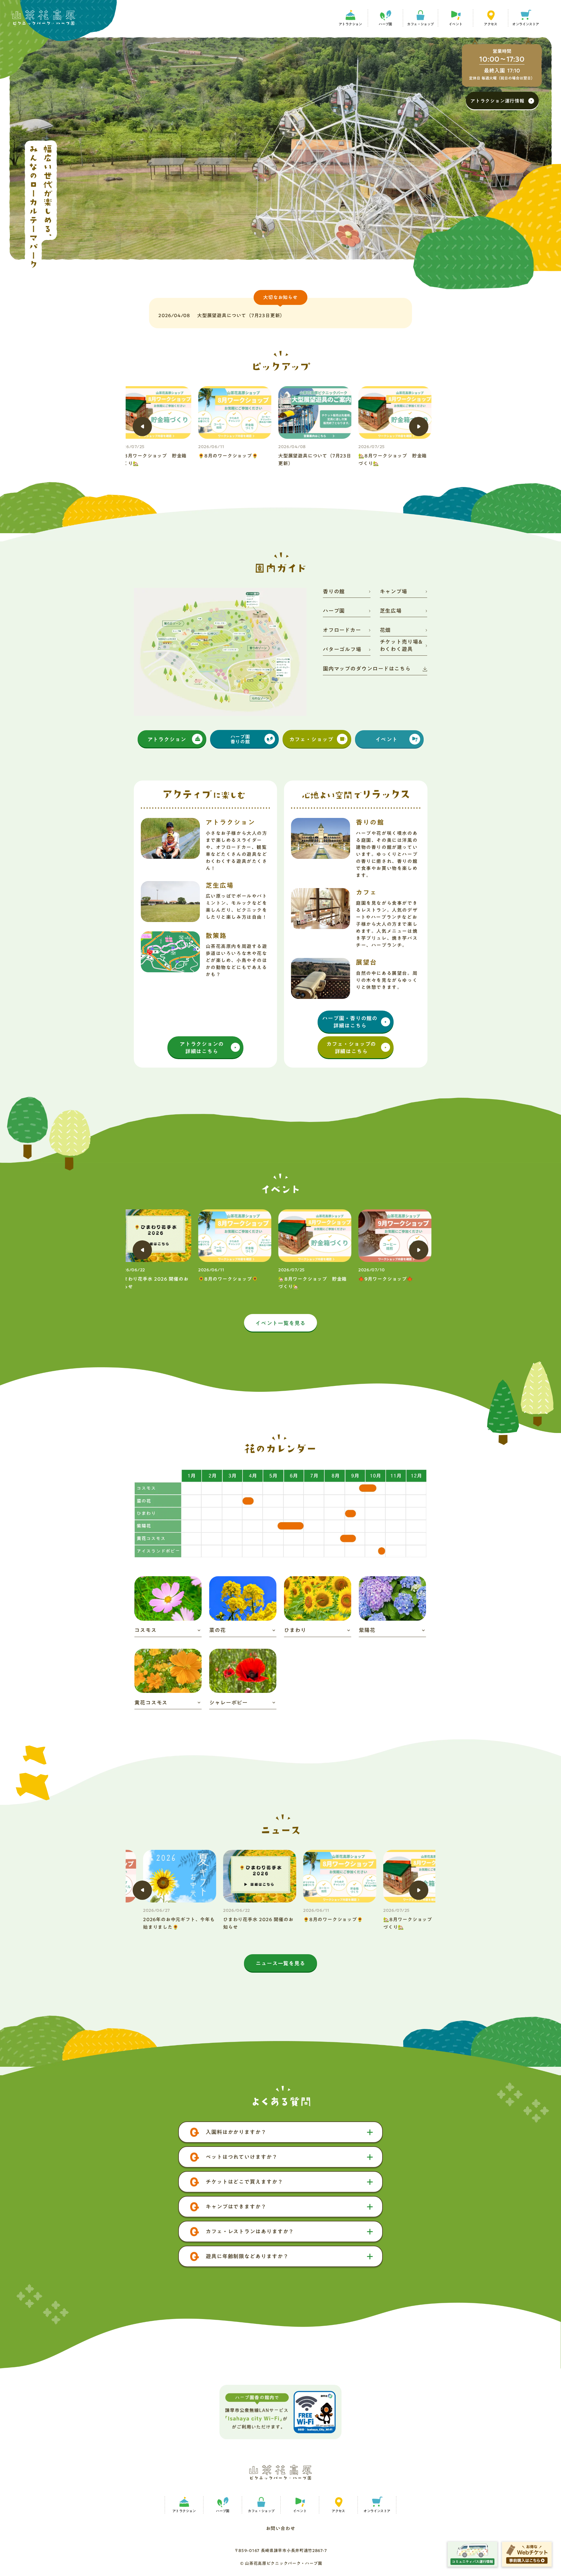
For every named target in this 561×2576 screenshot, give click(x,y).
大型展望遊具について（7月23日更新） (241, 315)
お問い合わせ (281, 2528)
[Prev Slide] (142, 427)
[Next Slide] (419, 427)
